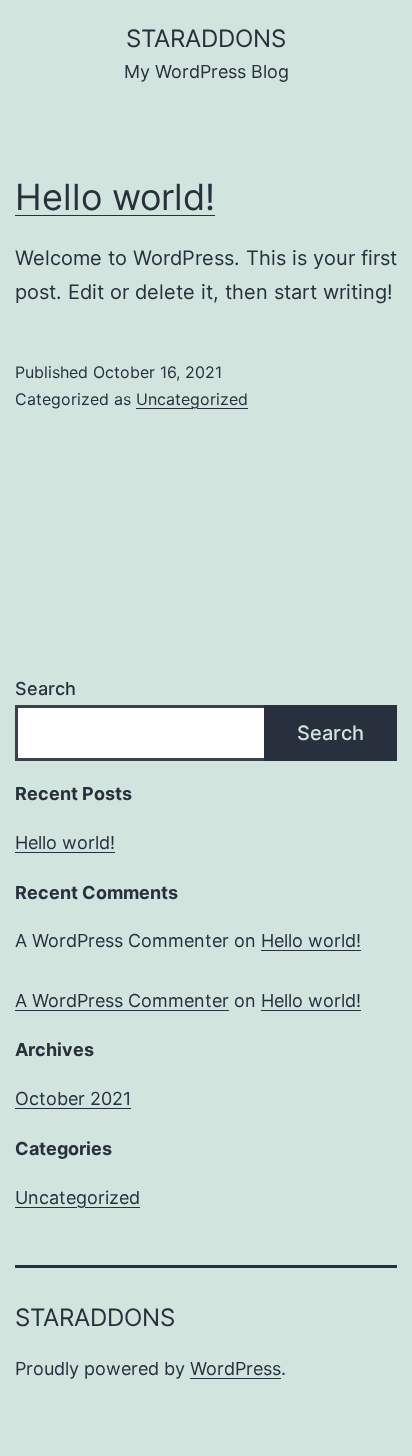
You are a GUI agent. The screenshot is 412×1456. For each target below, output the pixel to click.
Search (45, 688)
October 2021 (73, 1098)
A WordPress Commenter (122, 1000)
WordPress (235, 1368)
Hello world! (115, 197)
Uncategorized (192, 399)
